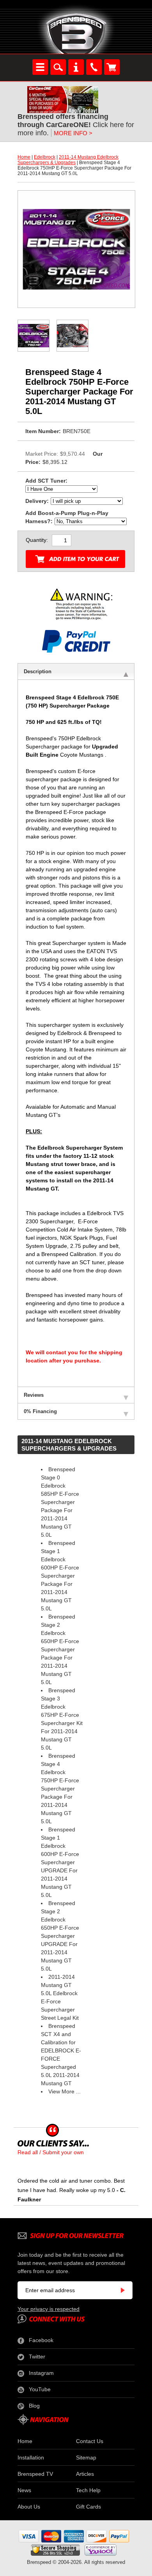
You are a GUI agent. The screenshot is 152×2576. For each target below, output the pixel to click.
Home (24, 157)
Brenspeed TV (35, 2474)
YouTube (40, 2389)
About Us (29, 2507)
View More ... (65, 2091)
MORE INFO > (73, 133)
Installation (31, 2457)
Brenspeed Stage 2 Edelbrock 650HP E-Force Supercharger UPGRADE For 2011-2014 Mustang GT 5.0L (60, 1936)
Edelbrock (45, 157)
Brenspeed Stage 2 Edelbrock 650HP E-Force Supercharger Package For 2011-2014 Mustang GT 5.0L (60, 1649)
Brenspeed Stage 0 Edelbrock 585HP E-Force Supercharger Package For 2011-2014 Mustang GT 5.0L (60, 1502)
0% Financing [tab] (40, 1411)
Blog (34, 2406)
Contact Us (90, 2441)
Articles (85, 2474)
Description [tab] (38, 671)
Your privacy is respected (49, 2309)
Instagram (41, 2373)
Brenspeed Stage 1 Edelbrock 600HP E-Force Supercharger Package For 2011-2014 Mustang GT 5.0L (60, 1576)
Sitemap (86, 2457)
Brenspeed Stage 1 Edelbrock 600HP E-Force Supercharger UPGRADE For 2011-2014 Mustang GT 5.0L (60, 1862)
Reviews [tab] (34, 1395)
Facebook (41, 2340)
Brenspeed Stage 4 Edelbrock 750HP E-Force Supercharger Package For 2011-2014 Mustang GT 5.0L (60, 1789)
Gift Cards (88, 2507)
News (24, 2490)
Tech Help (88, 2490)
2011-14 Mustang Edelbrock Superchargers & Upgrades (68, 160)
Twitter (37, 2357)
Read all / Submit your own (51, 2152)
